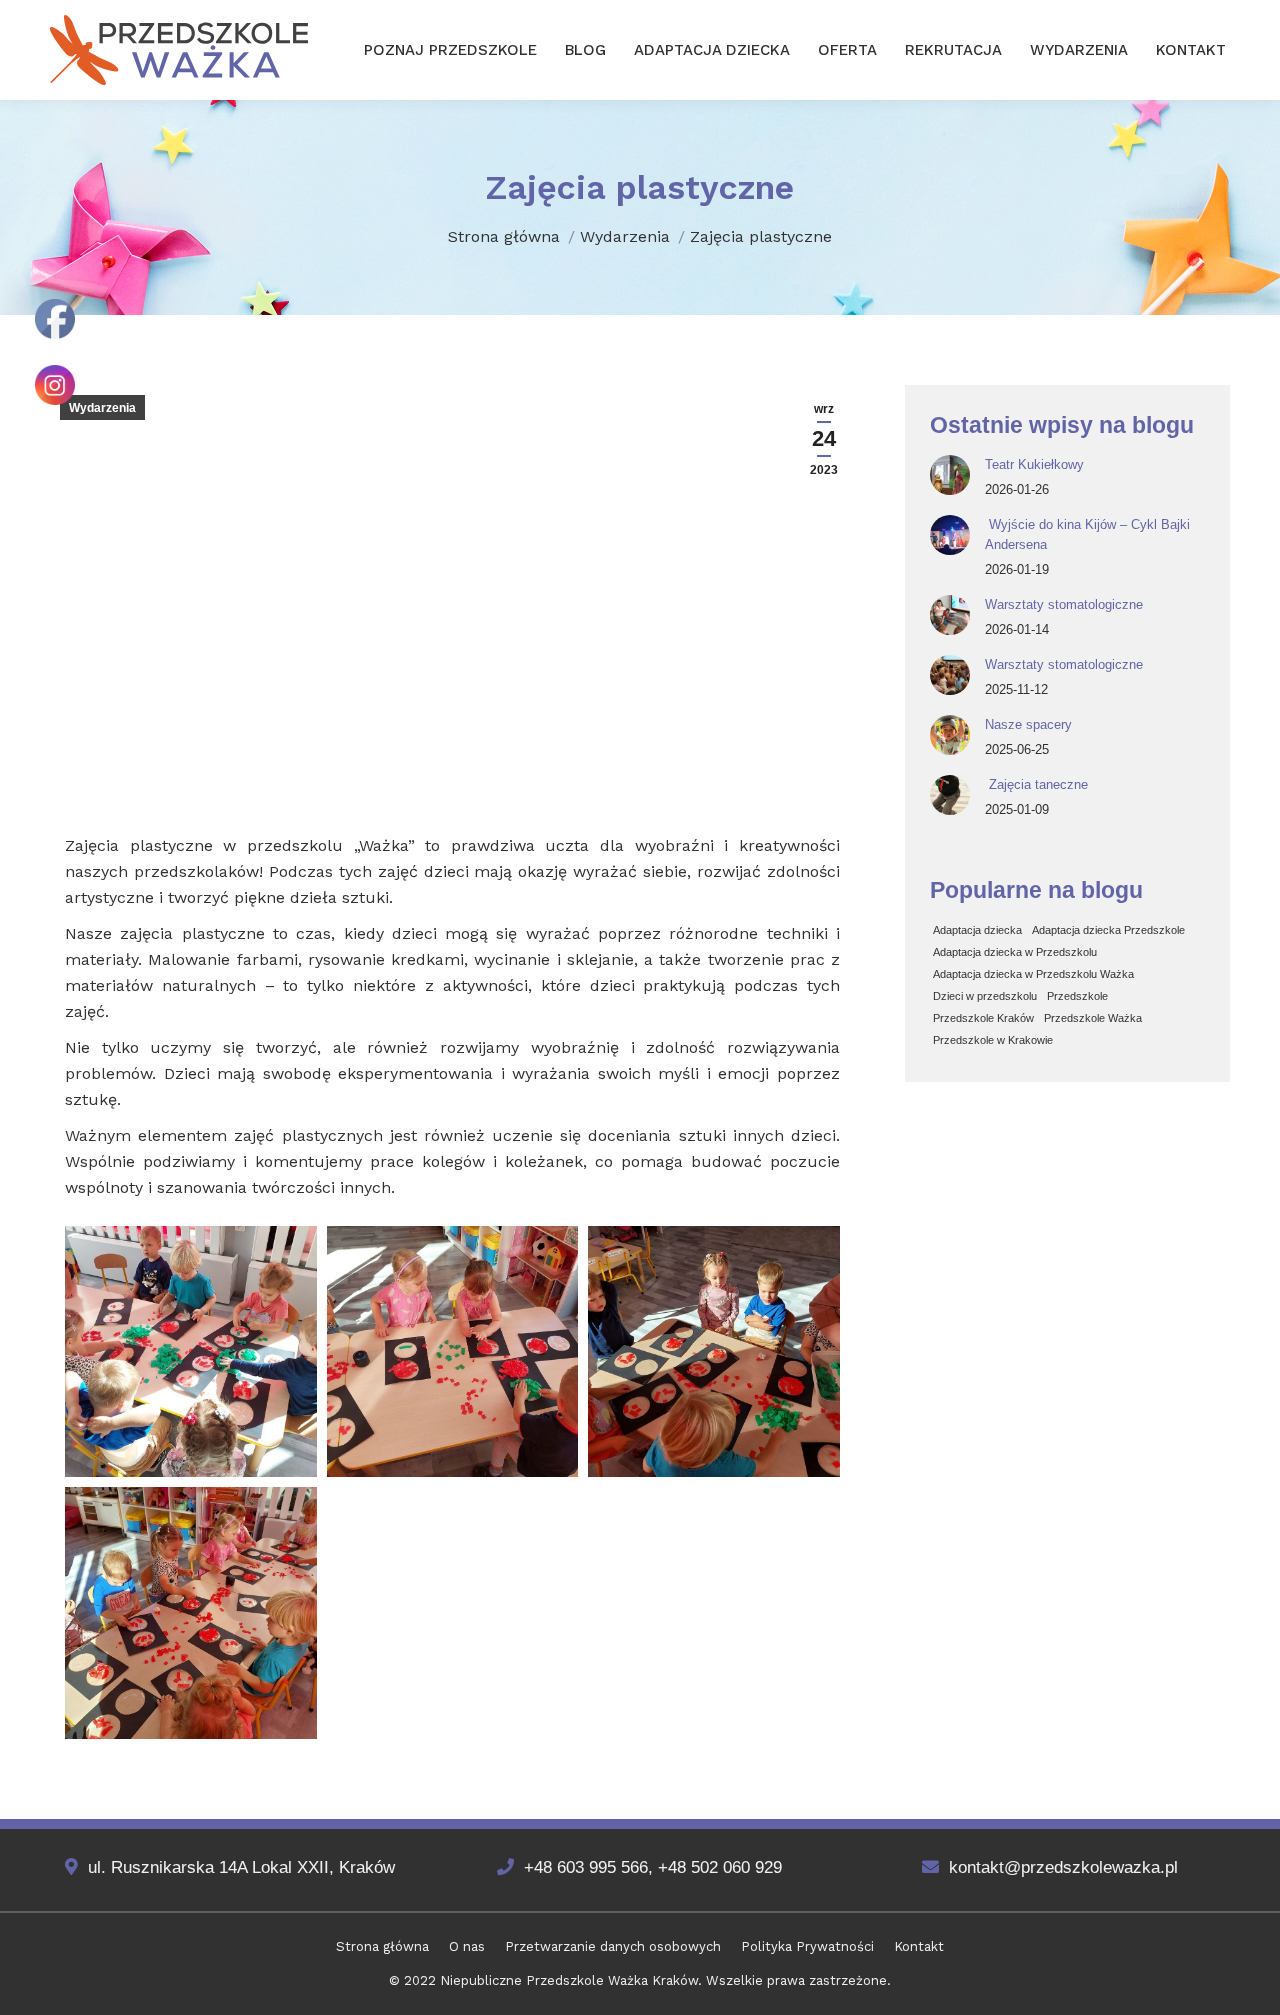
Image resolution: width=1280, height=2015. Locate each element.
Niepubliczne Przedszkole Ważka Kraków (569, 1980)
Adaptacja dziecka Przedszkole (1108, 930)
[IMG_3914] (453, 1352)
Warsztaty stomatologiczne (1064, 604)
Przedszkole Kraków (983, 1018)
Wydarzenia (102, 408)
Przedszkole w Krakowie (993, 1040)
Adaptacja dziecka (977, 930)
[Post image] (950, 475)
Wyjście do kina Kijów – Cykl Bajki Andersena (1087, 534)
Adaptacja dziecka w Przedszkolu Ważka (1033, 974)
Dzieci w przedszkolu (985, 996)
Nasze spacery (1028, 724)
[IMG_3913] (191, 1352)
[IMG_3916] (191, 1613)
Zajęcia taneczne (1036, 784)
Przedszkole (1077, 996)
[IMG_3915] (714, 1352)
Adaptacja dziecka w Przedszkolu (1015, 952)
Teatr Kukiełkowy (1034, 464)
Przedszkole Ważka (1093, 1018)
